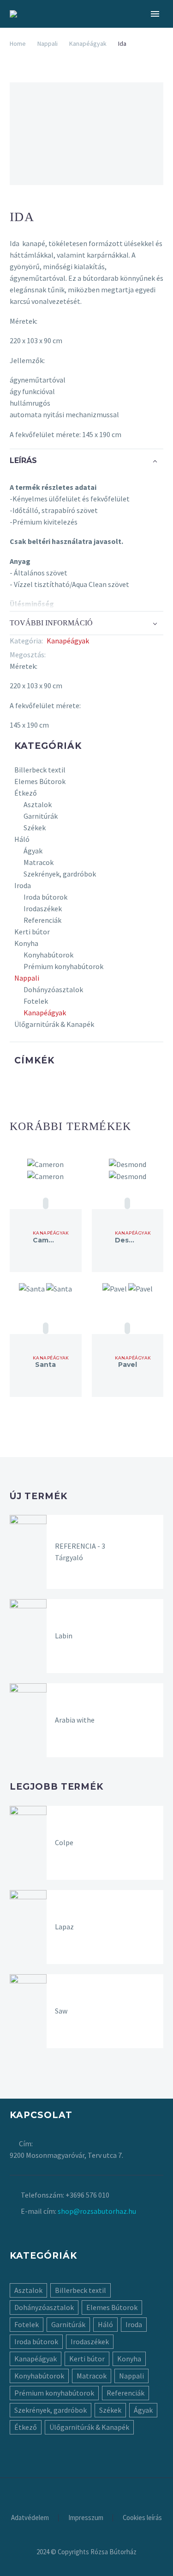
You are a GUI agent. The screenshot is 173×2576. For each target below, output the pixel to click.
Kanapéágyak (88, 43)
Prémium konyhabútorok (63, 966)
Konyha (26, 943)
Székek (35, 828)
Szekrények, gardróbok (60, 874)
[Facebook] (53, 655)
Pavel (128, 1365)
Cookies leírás (142, 2518)
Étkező (26, 793)
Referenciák (42, 920)
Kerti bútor (32, 932)
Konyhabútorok (48, 955)
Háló (22, 839)
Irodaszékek (43, 908)
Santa (45, 1365)
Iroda (23, 885)
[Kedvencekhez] (46, 1203)
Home (18, 43)
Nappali (48, 43)
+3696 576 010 (87, 2195)
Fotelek (36, 1001)
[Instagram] (87, 2484)
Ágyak (33, 851)
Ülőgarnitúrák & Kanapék (54, 1024)
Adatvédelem (30, 2518)
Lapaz (64, 1927)
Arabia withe (75, 1720)
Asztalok (38, 804)
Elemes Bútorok (40, 781)
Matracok (39, 862)
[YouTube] (99, 2484)
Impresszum (86, 2518)
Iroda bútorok (45, 897)
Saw (61, 2011)
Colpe (64, 1842)
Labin (64, 1636)
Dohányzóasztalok (53, 989)
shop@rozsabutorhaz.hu (97, 2211)
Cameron (49, 1240)
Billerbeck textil (40, 770)
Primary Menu (155, 14)
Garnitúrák (41, 816)
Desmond (132, 1240)
